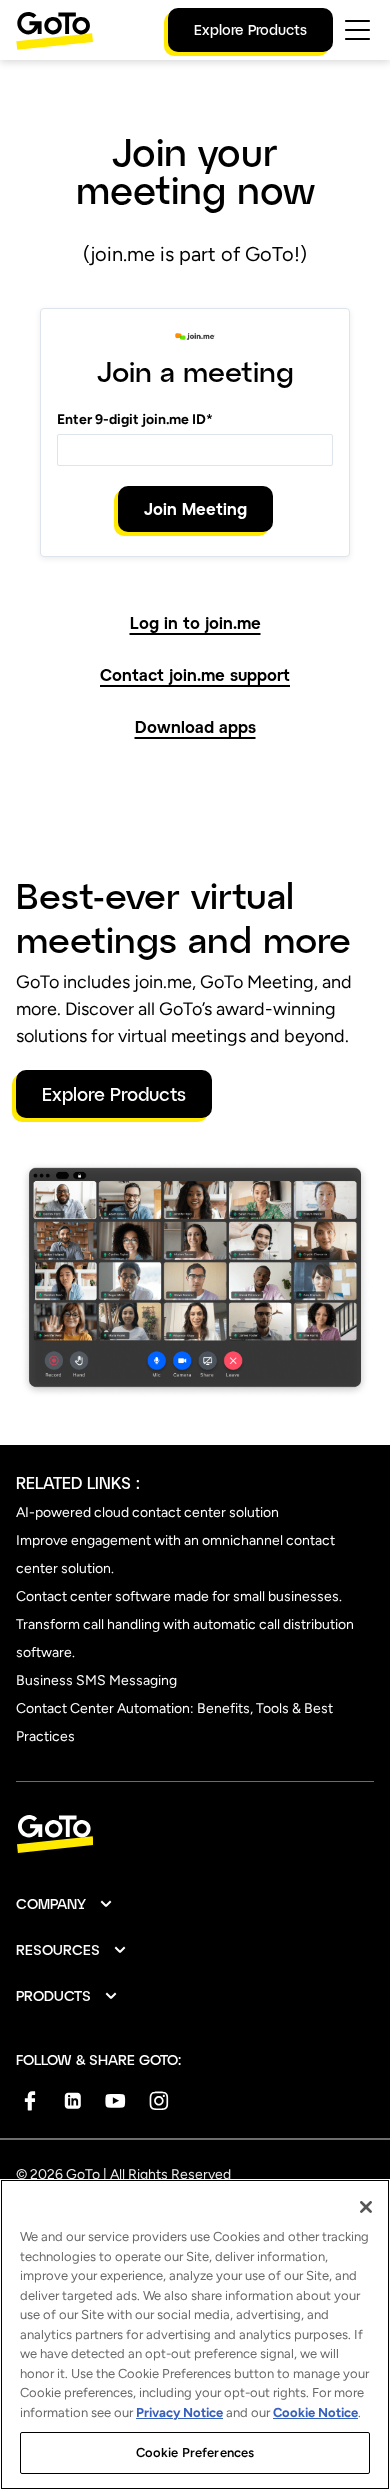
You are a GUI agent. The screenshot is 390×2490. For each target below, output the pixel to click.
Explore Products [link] (250, 29)
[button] (65, 1904)
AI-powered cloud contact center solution (147, 1512)
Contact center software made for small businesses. (179, 1596)
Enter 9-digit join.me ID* (135, 419)
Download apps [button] (195, 727)
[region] (195, 2334)
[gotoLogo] (55, 30)
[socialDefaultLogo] (29, 2100)
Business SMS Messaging (96, 1680)
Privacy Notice (179, 2412)
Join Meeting (195, 508)
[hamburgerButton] (357, 30)
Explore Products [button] (114, 1094)
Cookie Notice (315, 2412)
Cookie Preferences (195, 2452)
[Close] (366, 2207)
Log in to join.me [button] (195, 623)
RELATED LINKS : (78, 1482)
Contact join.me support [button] (195, 675)
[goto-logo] (195, 1834)
